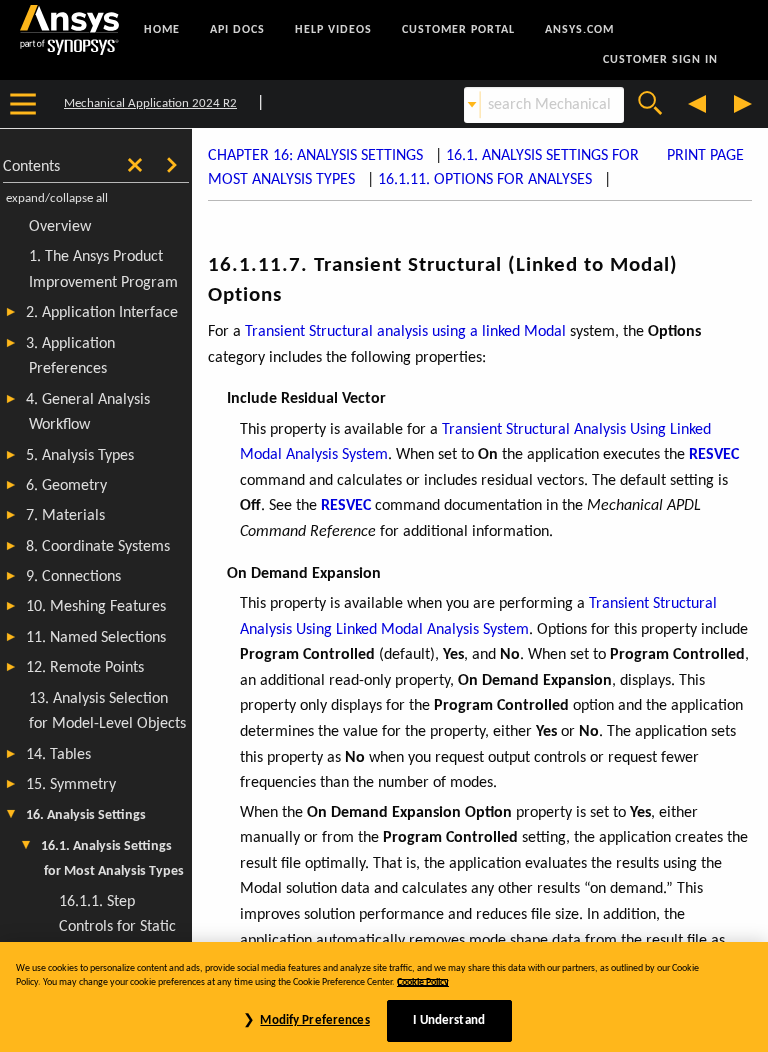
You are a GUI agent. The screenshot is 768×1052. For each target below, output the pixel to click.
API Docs (237, 30)
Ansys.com (579, 30)
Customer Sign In (660, 60)
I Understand (449, 1020)
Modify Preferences (314, 1020)
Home (162, 30)
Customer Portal (458, 30)
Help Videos (333, 30)
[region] (384, 997)
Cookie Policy (423, 982)
